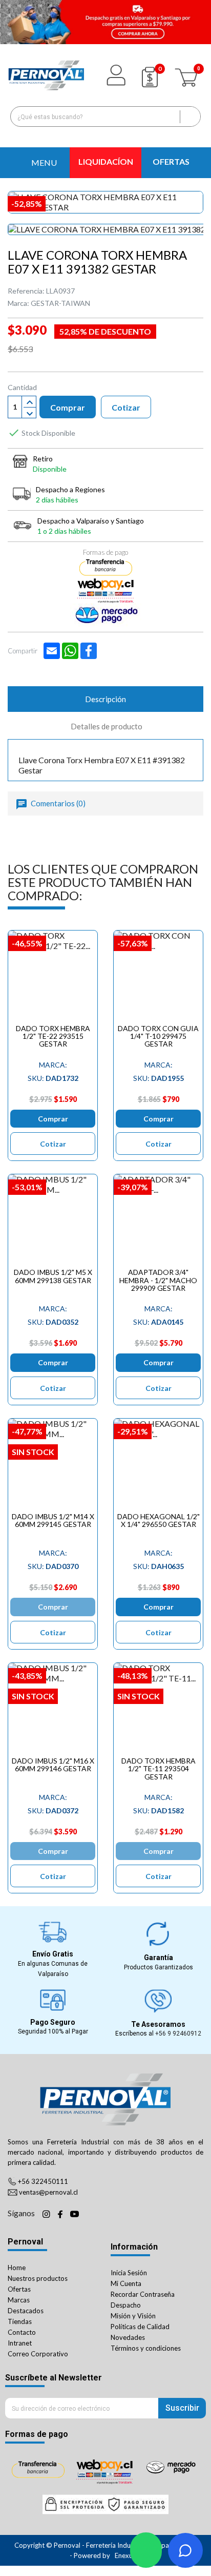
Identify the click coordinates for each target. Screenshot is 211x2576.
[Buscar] (190, 117)
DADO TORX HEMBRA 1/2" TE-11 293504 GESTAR (159, 1769)
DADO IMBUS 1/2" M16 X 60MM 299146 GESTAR (53, 1765)
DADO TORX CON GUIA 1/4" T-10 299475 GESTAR (158, 1036)
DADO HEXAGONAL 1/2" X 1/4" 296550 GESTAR (159, 1520)
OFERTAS (171, 161)
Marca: (18, 303)
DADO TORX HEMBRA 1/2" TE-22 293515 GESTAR (53, 1036)
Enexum (127, 2555)
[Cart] (187, 75)
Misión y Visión (133, 2316)
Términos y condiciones (146, 2348)
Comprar (68, 407)
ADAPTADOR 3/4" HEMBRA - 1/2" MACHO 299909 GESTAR (158, 1280)
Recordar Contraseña (143, 2294)
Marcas (19, 2300)
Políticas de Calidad (140, 2327)
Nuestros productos (38, 2278)
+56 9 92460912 (178, 2033)
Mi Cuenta (126, 2283)
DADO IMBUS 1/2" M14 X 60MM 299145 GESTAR (53, 1520)
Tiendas (20, 2321)
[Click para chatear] (146, 2550)
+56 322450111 (43, 2181)
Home (17, 2268)
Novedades (128, 2337)
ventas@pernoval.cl (48, 2192)
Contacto (22, 2332)
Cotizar (126, 407)
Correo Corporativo (38, 2354)
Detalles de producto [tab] (107, 726)
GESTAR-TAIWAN (60, 303)
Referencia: (26, 291)
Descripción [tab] (105, 699)
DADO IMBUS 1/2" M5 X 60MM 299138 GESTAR (53, 1276)
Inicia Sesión (129, 2273)
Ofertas (19, 2289)
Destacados (26, 2311)
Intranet (20, 2343)
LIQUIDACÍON (106, 161)
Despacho (126, 2305)
